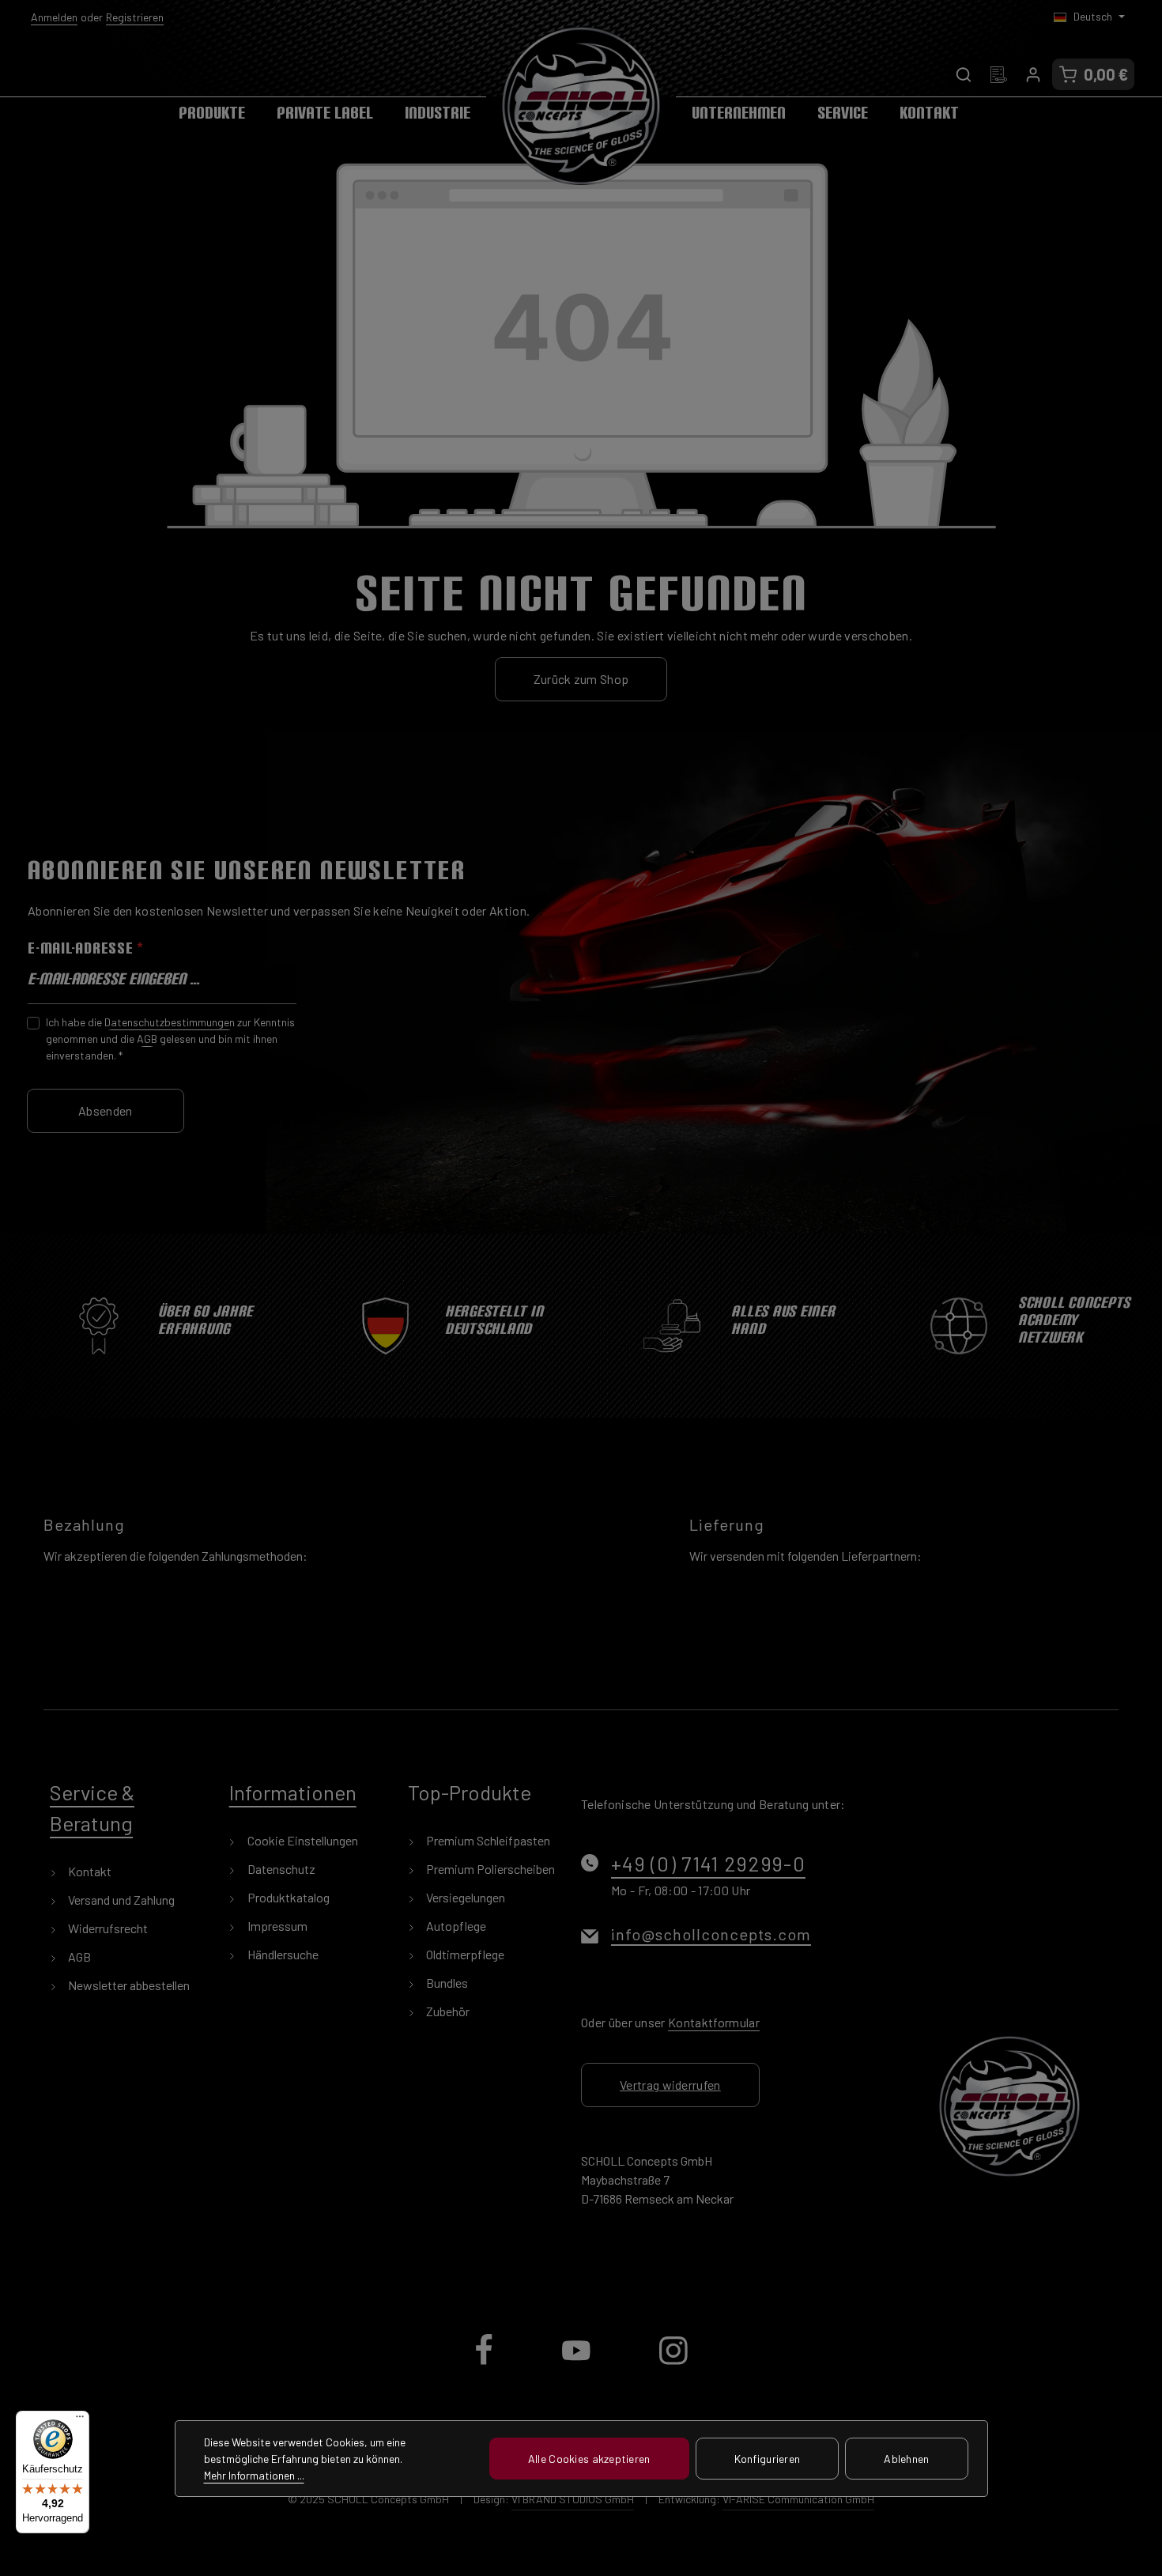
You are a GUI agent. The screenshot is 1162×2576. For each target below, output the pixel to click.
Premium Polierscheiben (489, 1869)
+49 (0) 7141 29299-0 (708, 1863)
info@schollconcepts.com (711, 1934)
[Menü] (80, 2420)
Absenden (106, 1110)
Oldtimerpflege (464, 1954)
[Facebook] (485, 2363)
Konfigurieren (768, 2459)
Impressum (276, 1926)
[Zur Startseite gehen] (581, 106)
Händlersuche (282, 1954)
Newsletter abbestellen (128, 1985)
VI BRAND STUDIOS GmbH (573, 2499)
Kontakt (89, 1871)
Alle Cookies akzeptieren (589, 2459)
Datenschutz (280, 1869)
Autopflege (455, 1926)
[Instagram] (673, 2363)
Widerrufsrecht (107, 1928)
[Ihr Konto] (1033, 74)
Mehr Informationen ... (254, 2475)
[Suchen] (964, 74)
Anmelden (54, 17)
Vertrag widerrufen (670, 2085)
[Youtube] (577, 2363)
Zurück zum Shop (581, 679)
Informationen (293, 1792)
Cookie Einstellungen (302, 1840)
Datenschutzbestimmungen (170, 1022)
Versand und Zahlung (120, 1900)
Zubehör (447, 2011)
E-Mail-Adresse (86, 948)
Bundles (446, 1983)
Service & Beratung (92, 1807)
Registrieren (135, 17)
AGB (147, 1039)
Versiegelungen (464, 1897)
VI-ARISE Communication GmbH (798, 2499)
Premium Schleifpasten (487, 1840)
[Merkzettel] (998, 74)
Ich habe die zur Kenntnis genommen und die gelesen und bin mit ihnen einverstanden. (170, 1039)
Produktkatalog (287, 1897)
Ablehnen (906, 2459)
